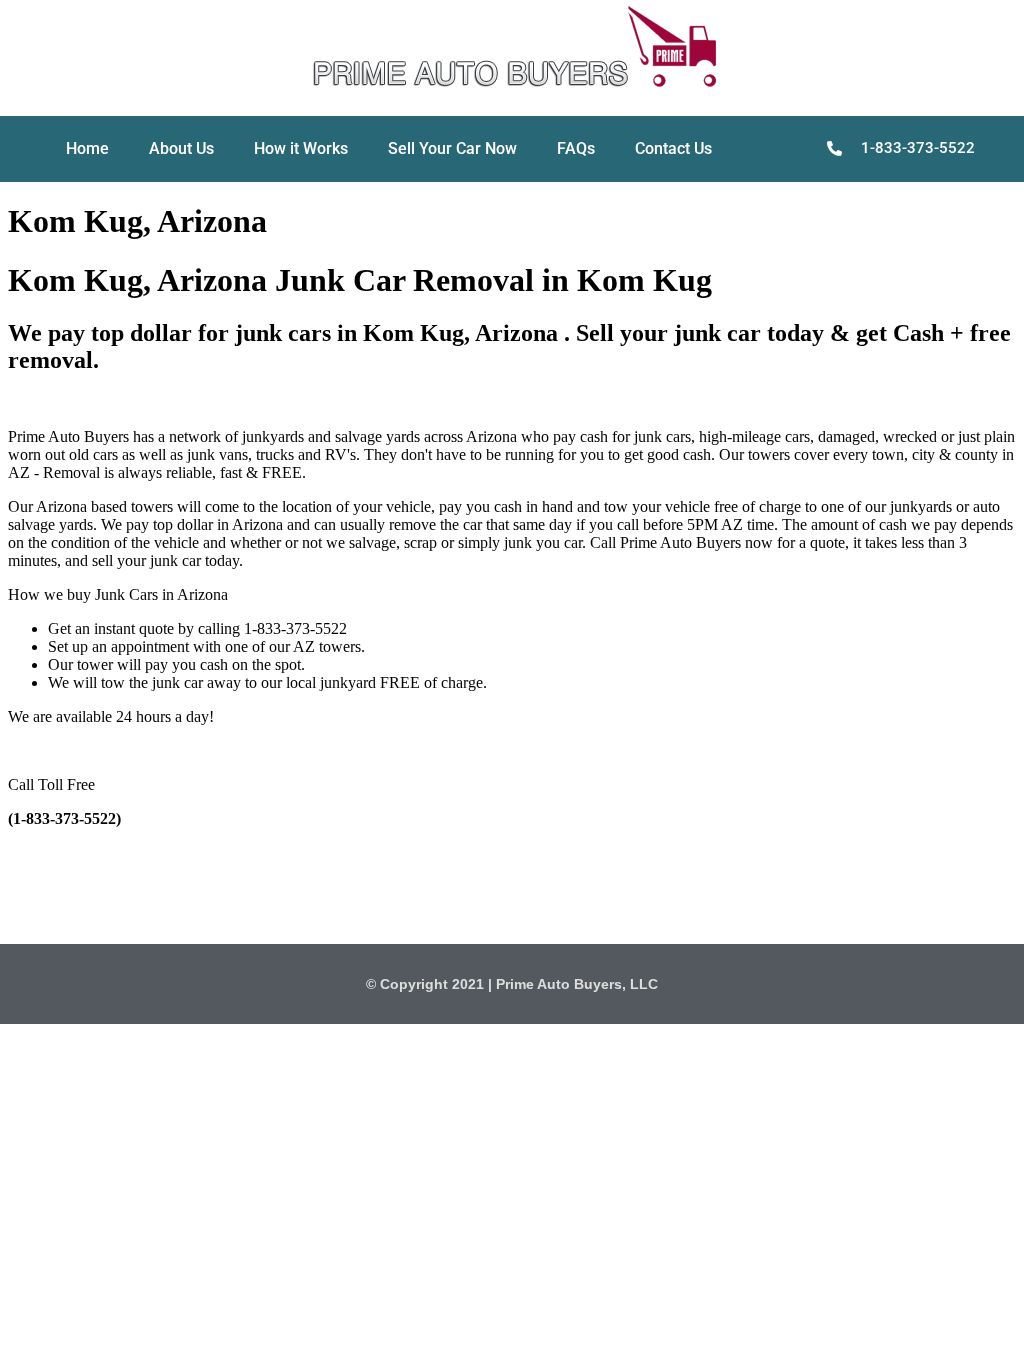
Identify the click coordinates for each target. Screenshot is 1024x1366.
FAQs (576, 148)
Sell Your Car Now (452, 148)
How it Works (301, 148)
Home (87, 148)
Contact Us (673, 148)
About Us (181, 148)
